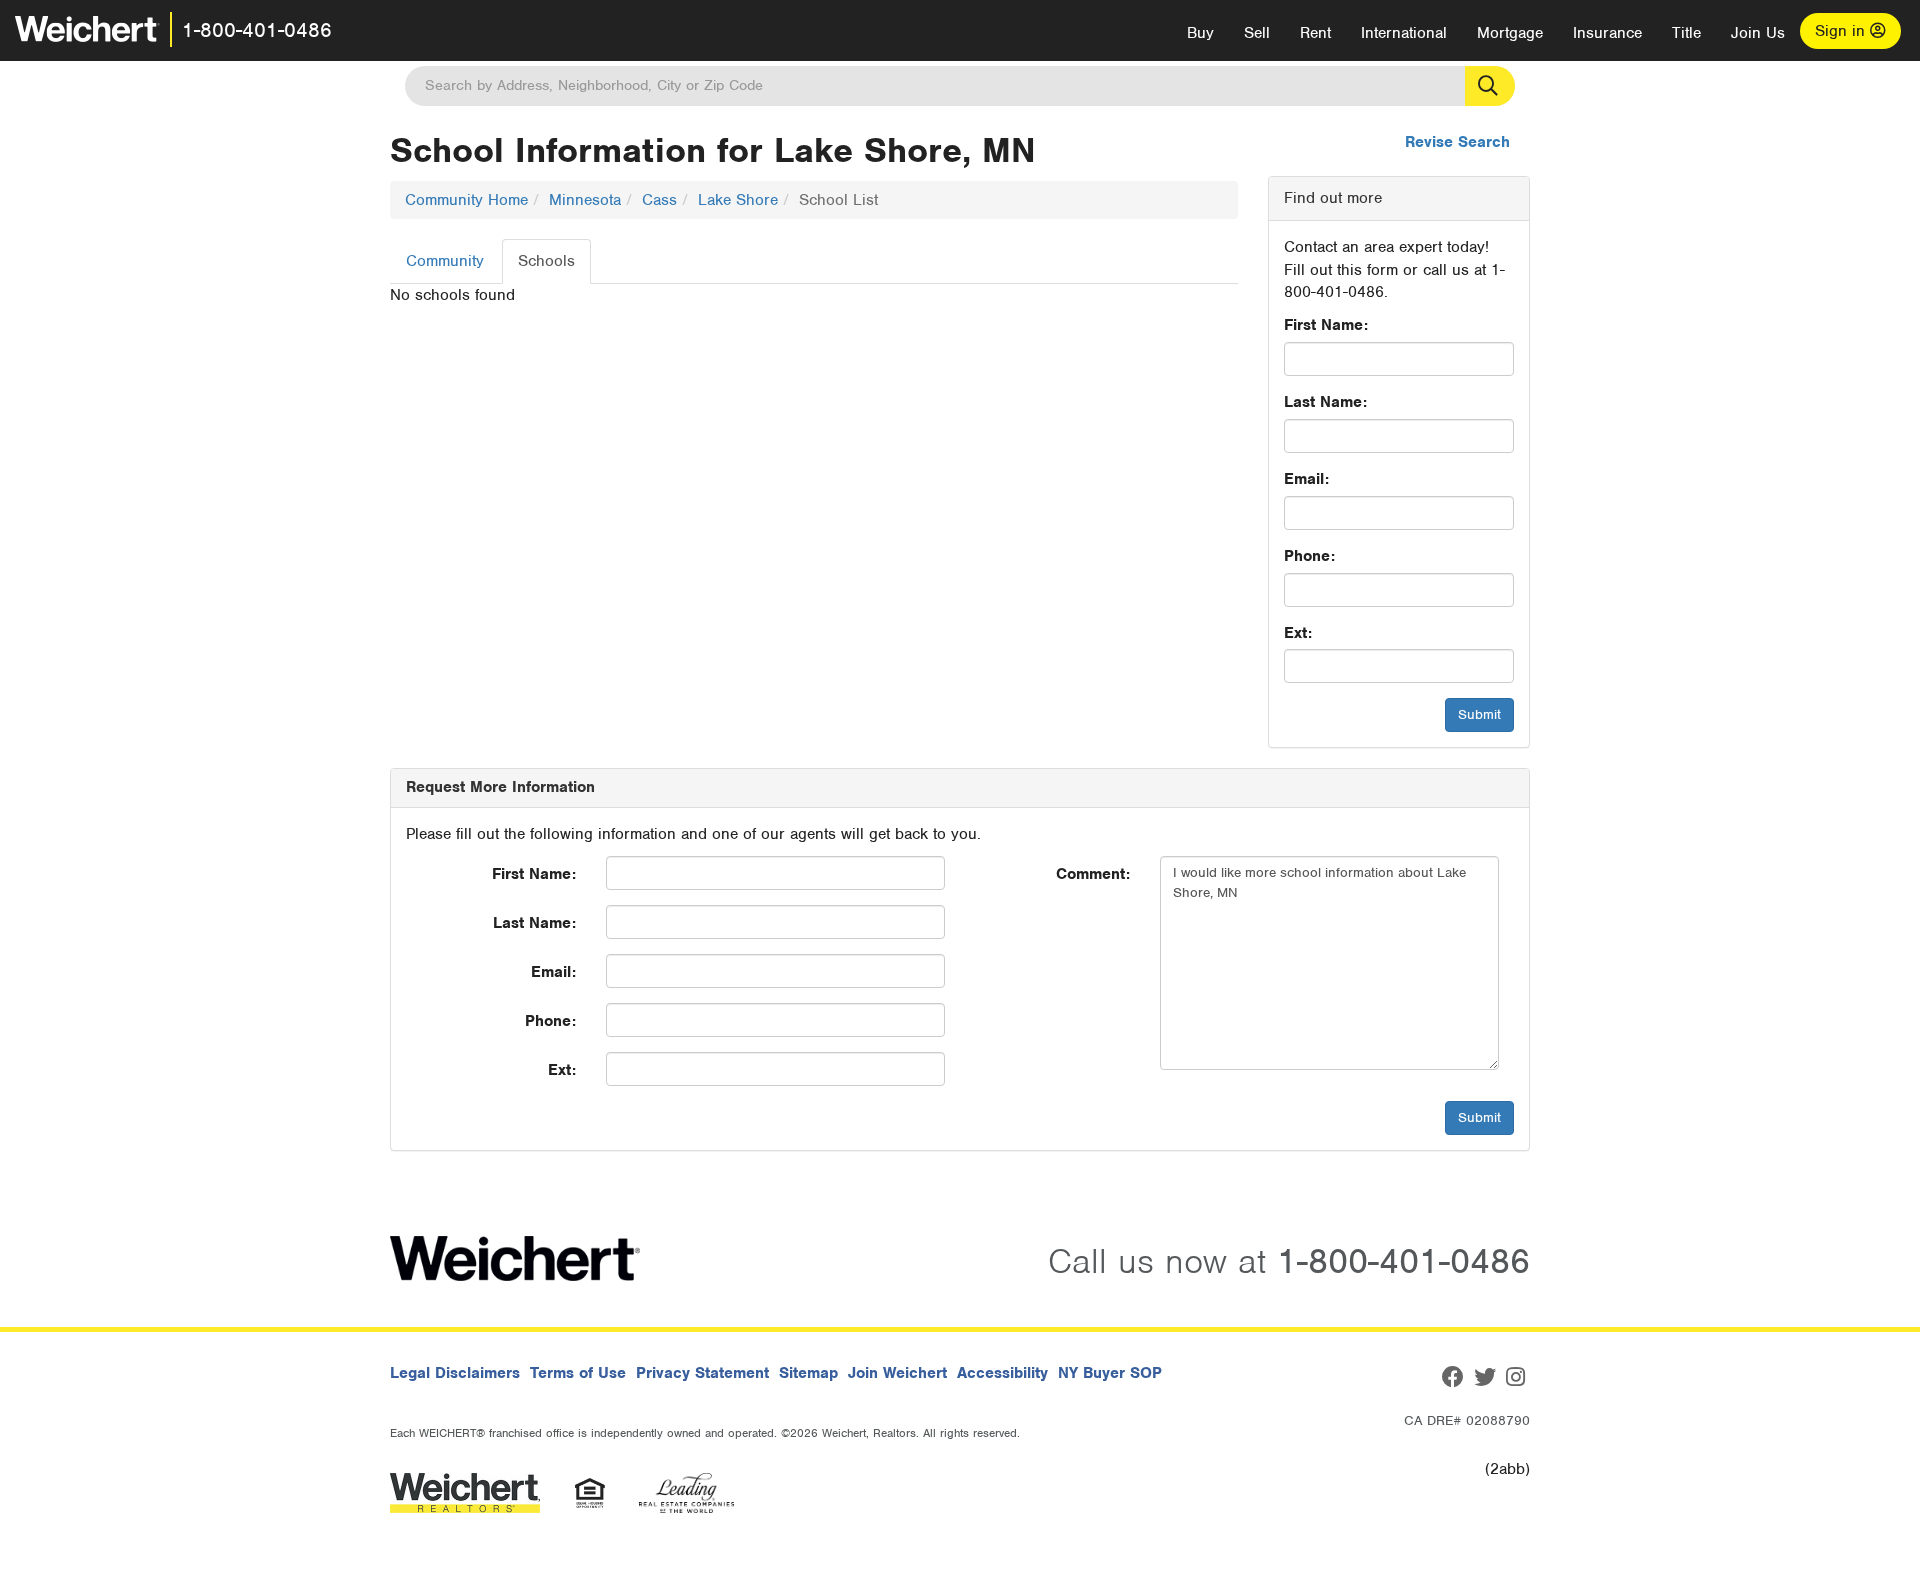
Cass (659, 200)
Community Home (466, 200)
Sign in (1842, 31)
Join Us (1758, 33)
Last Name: (1325, 402)
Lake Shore (738, 200)
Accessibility (1002, 1373)
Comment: (1093, 874)
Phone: (1309, 556)
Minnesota (585, 200)
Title (1686, 33)
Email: (1306, 479)
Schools (546, 261)
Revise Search (1457, 142)
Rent (1315, 33)
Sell (1257, 33)
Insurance (1607, 33)
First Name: (1326, 325)
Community (445, 261)
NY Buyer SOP (1110, 1373)
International (1404, 33)
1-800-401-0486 (257, 30)
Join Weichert (897, 1373)
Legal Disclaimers (455, 1373)
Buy (1200, 33)
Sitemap (808, 1373)
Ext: (1298, 633)
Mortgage (1510, 33)
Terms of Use (578, 1373)
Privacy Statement (702, 1373)
